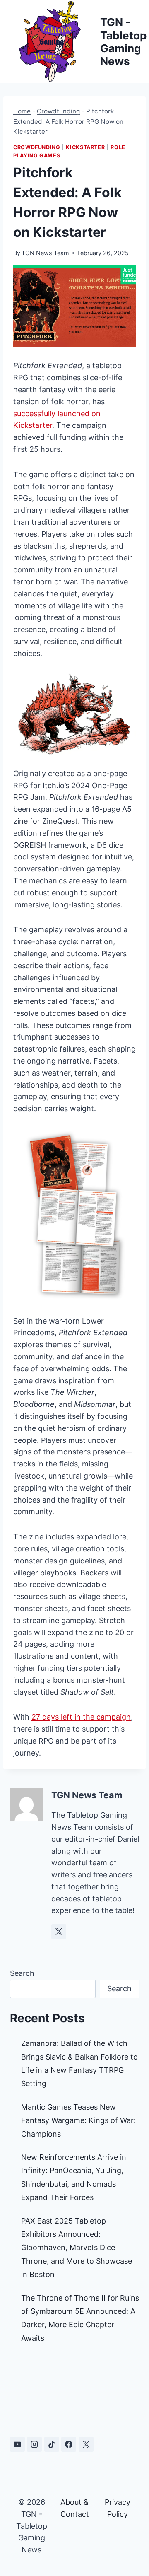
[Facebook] (69, 2444)
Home (22, 111)
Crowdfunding (58, 111)
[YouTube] (17, 2444)
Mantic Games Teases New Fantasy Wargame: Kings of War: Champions (78, 2120)
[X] (86, 2444)
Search (22, 1973)
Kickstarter (85, 147)
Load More (74, 2393)
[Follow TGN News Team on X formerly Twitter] (59, 1932)
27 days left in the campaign (81, 1717)
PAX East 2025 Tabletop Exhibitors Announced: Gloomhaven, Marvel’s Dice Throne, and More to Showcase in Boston (77, 2248)
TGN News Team (45, 253)
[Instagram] (34, 2444)
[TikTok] (52, 2444)
